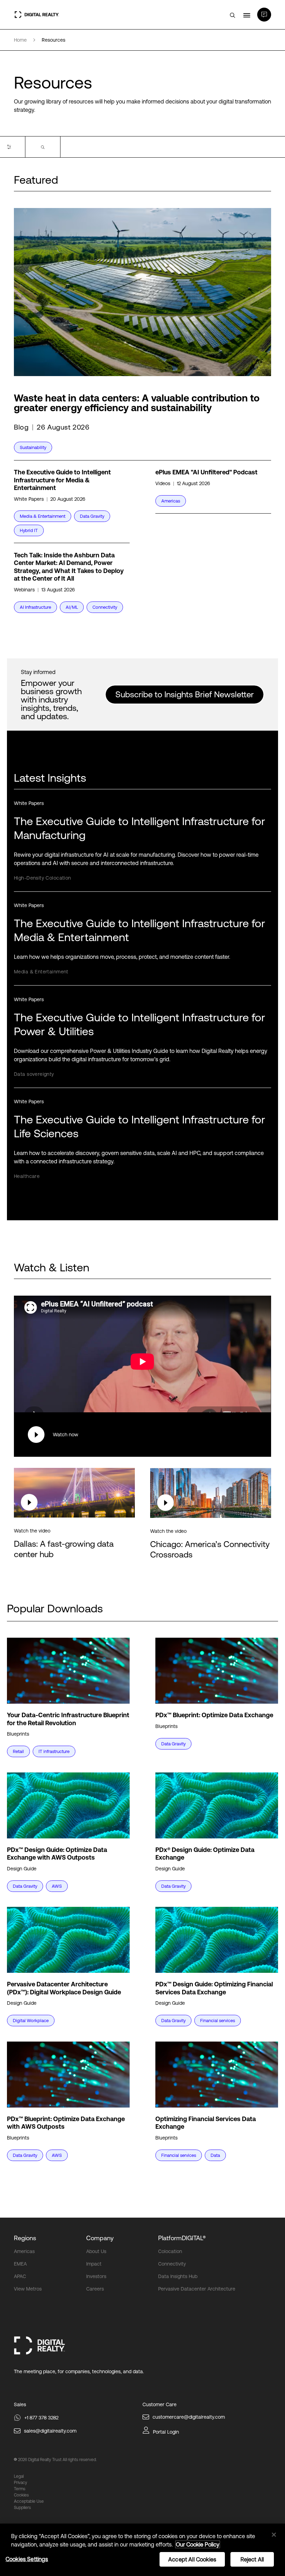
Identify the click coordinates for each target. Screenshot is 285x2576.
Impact (94, 2264)
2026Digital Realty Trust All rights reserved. (57, 2460)
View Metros (28, 2289)
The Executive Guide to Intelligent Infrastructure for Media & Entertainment (140, 930)
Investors (96, 2276)
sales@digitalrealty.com (50, 2431)
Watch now (66, 1435)
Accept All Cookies (192, 2559)
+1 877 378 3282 (41, 2418)
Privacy (21, 2483)
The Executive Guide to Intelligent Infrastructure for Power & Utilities (140, 1024)
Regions (25, 2238)
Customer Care (160, 2404)
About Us (96, 2251)
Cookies (21, 2495)
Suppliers (22, 2508)
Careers (95, 2289)
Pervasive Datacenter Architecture (197, 2289)
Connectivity (172, 2264)
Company (100, 2238)
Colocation (170, 2251)
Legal (19, 2476)
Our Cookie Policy (198, 2544)
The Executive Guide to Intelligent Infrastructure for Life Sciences (140, 1126)
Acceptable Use (29, 2501)
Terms (20, 2489)
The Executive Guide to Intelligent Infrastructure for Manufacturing (140, 828)
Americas (24, 2251)
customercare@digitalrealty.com (189, 2417)
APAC (20, 2276)
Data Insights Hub (178, 2276)
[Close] (274, 2535)
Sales (20, 2404)
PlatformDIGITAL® (182, 2238)
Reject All (252, 2559)
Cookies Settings (27, 2559)
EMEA (20, 2264)
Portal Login (166, 2432)
